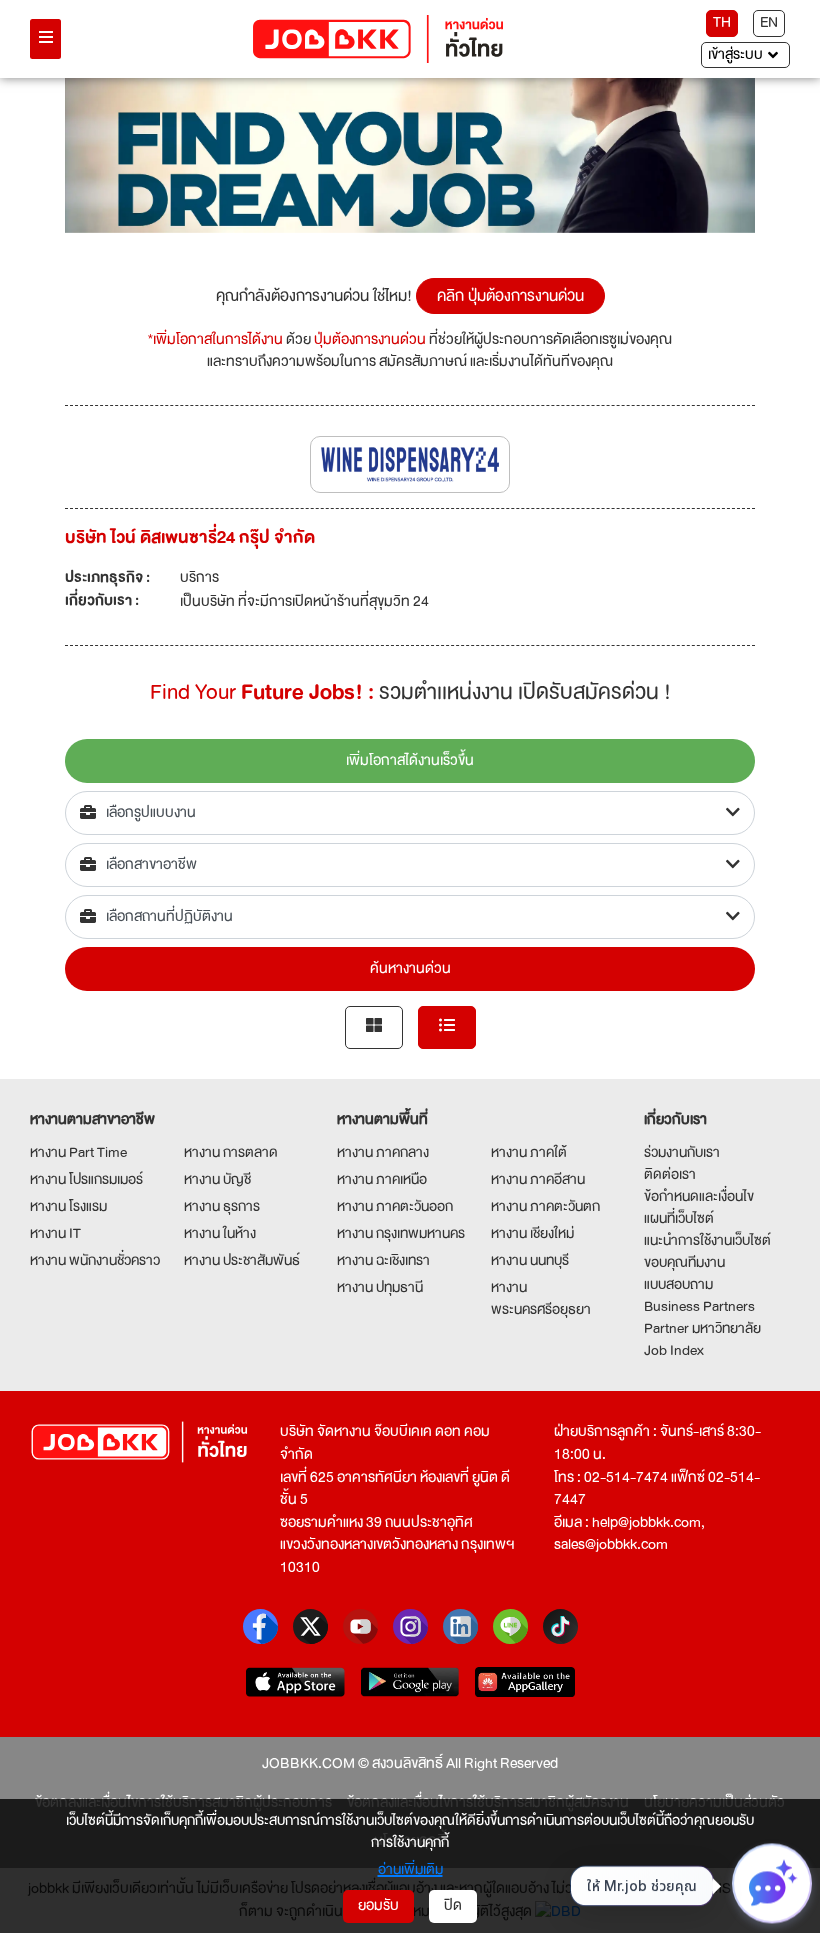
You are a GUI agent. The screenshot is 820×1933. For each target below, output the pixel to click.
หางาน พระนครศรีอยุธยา (541, 1298)
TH (722, 22)
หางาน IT (55, 1233)
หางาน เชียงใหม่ (532, 1233)
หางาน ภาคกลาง (383, 1152)
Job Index (674, 1350)
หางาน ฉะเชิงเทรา (383, 1260)
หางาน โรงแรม (68, 1206)
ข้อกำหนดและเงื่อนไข (699, 1196)
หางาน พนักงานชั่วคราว (95, 1260)
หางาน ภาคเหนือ (382, 1179)
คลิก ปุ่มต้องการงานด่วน (510, 296)
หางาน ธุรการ (222, 1206)
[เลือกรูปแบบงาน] (410, 813)
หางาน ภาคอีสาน (538, 1179)
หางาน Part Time (78, 1152)
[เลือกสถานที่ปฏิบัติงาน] (410, 917)
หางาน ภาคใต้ (529, 1152)
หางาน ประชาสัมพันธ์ (242, 1260)
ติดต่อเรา (670, 1174)
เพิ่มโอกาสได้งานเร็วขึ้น (410, 760)
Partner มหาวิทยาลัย (702, 1328)
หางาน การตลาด (231, 1152)
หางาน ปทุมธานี (380, 1287)
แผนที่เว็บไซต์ (679, 1218)
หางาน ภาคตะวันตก (545, 1206)
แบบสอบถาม (678, 1284)
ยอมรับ (378, 1905)
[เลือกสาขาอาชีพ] (410, 865)
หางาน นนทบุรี (530, 1260)
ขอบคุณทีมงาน (684, 1262)
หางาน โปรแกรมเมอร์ (86, 1179)
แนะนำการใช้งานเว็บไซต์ (707, 1240)
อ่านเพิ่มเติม (410, 1869)
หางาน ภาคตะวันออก (395, 1206)
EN (769, 22)
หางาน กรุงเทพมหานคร (401, 1233)
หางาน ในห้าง (220, 1233)
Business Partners (699, 1306)
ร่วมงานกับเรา (682, 1152)
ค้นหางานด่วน (410, 968)
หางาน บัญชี (217, 1179)
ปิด (453, 1905)
